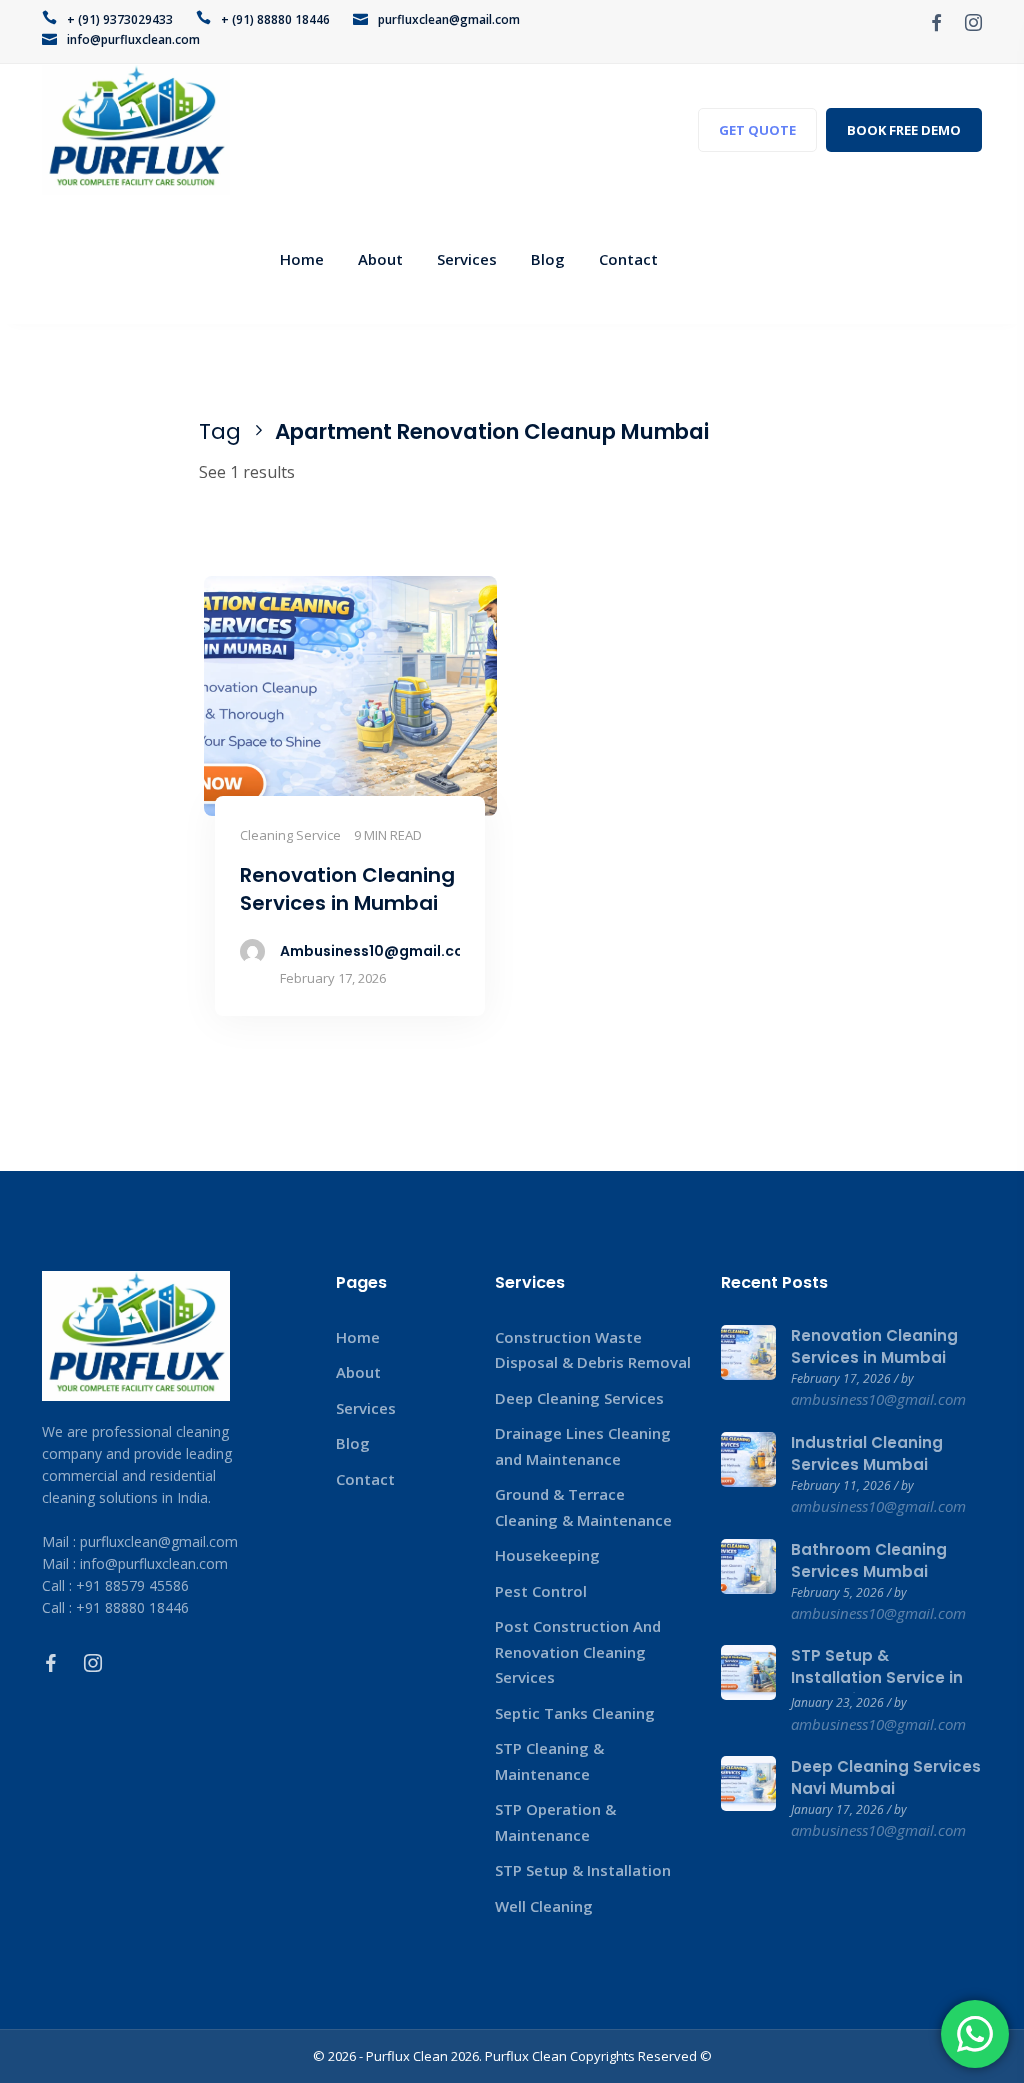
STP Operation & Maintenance (555, 1822)
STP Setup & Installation (583, 1870)
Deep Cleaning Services (579, 1398)
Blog (353, 1443)
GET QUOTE (757, 130)
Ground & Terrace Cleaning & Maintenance (583, 1507)
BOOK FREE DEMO (904, 130)
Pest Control (541, 1591)
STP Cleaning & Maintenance (549, 1761)
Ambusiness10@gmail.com (379, 951)
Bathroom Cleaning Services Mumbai (869, 1560)
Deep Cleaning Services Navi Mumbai (886, 1777)
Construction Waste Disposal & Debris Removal (593, 1350)
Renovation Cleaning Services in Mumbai (874, 1346)
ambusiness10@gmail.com (878, 1399)
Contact (365, 1479)
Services (366, 1408)
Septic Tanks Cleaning (575, 1713)
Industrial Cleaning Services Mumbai (867, 1453)
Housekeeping (547, 1555)
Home (358, 1337)
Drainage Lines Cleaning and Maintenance (583, 1446)
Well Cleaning (544, 1906)
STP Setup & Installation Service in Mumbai (877, 1677)
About (358, 1372)
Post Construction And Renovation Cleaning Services (578, 1651)
